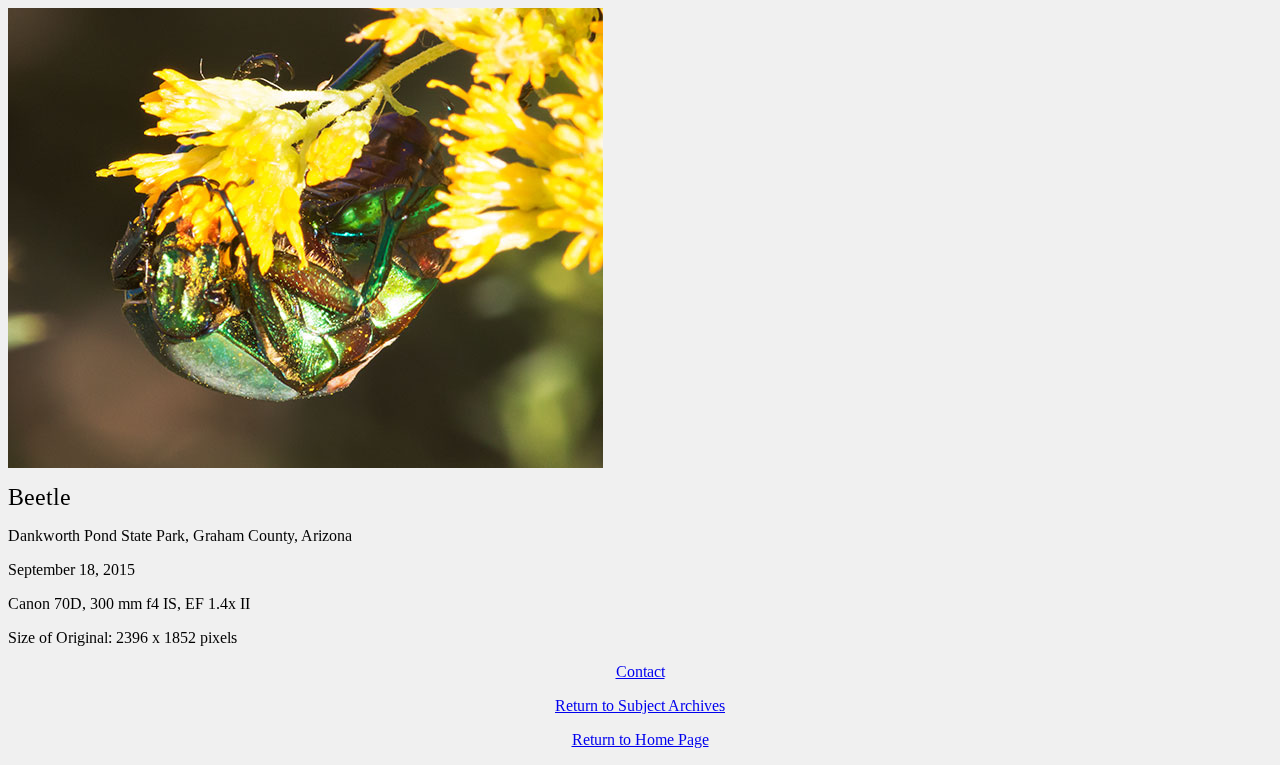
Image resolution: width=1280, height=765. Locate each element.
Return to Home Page (640, 739)
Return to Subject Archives (640, 705)
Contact (640, 671)
